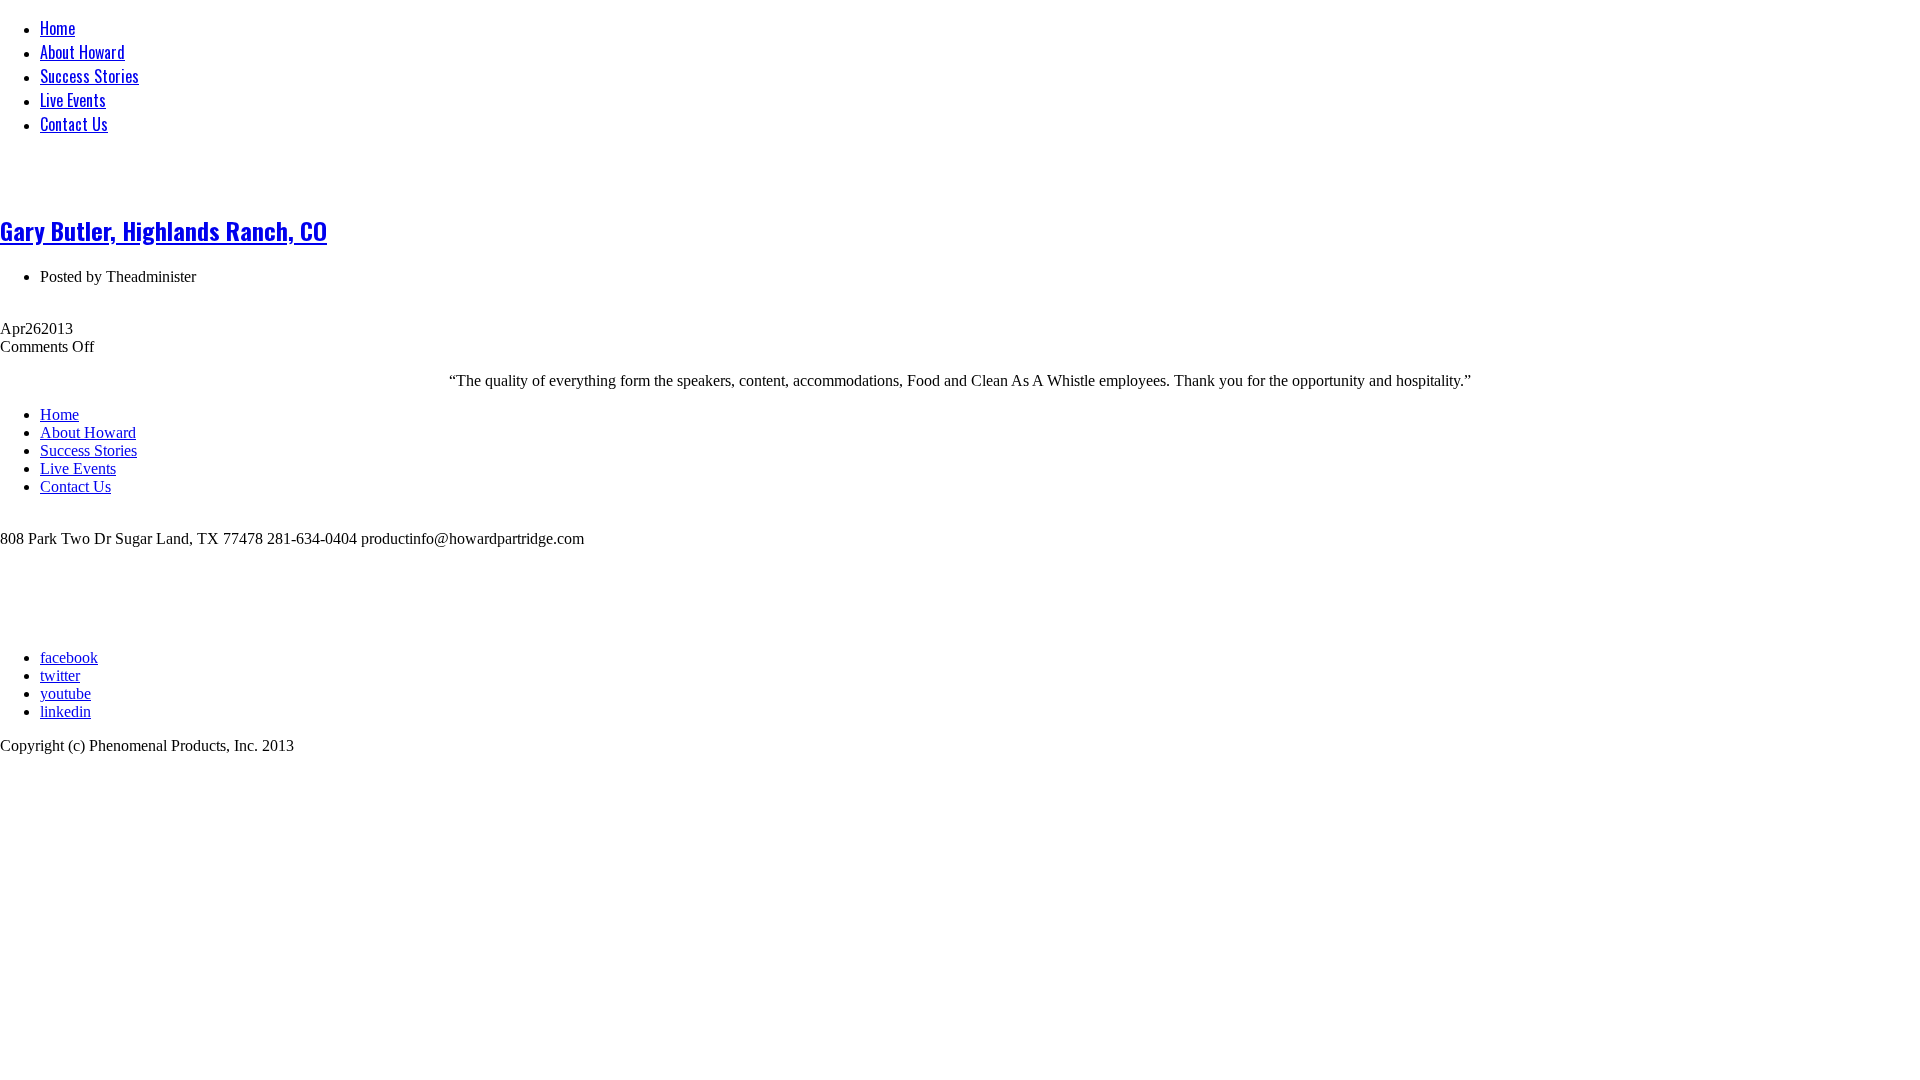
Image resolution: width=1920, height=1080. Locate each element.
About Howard (82, 52)
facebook (69, 657)
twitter (60, 675)
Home (57, 28)
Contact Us (74, 124)
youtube (65, 693)
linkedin (65, 711)
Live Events (73, 100)
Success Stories (89, 76)
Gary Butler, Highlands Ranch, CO (163, 230)
